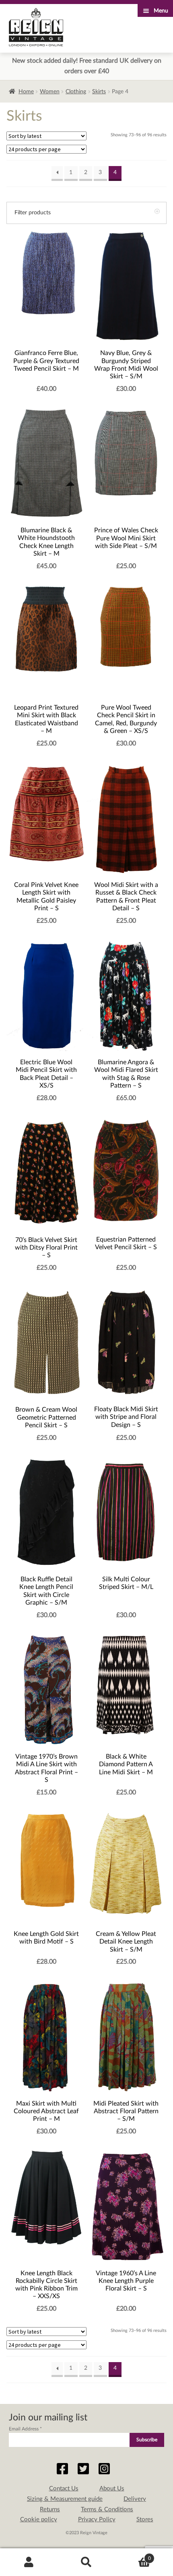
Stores (145, 2520)
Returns (50, 2509)
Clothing (76, 92)
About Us (112, 2489)
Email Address (25, 2429)
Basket (133, 2555)
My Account (29, 2562)
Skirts (99, 92)
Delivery (135, 2499)
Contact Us (64, 2489)
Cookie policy (39, 2520)
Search (86, 2562)
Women (50, 92)
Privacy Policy (97, 2520)
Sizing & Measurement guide (65, 2499)
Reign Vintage (36, 27)
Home (26, 92)
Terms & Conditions (107, 2509)
